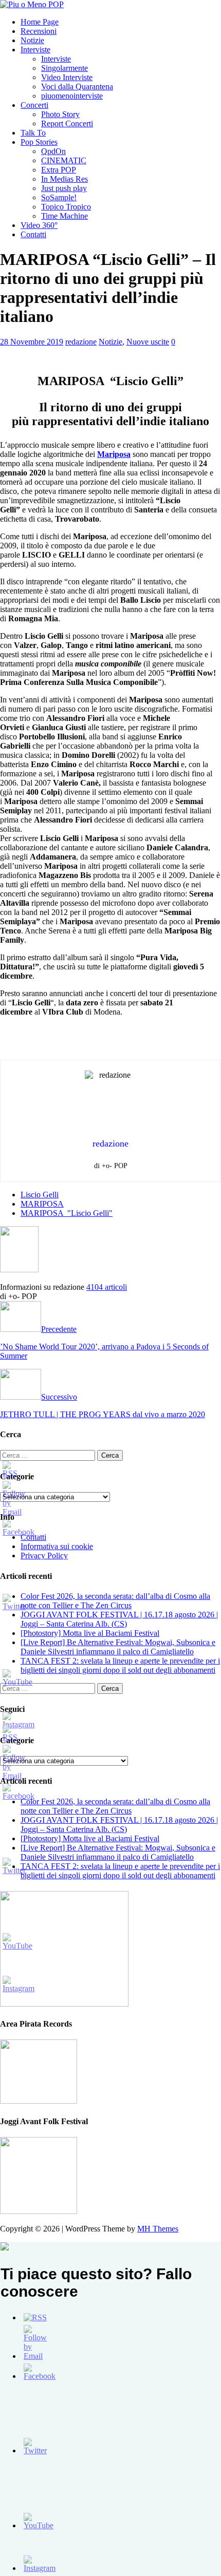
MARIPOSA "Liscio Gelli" (67, 1213)
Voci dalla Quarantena (77, 87)
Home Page (40, 22)
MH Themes (158, 2229)
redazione (81, 342)
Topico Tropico (66, 207)
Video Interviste (67, 77)
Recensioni (39, 31)
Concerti (34, 105)
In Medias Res (65, 179)
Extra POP (59, 170)
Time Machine (65, 216)
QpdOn (53, 151)
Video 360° (39, 225)
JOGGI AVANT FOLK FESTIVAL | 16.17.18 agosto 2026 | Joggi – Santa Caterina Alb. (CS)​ (119, 1619)
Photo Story (60, 114)
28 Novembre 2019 (32, 342)
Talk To (33, 133)
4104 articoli (107, 1287)
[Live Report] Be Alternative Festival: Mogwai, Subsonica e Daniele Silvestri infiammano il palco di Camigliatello (118, 1647)
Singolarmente (65, 68)
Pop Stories (39, 142)
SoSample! (59, 197)
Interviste (35, 50)
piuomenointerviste (72, 96)
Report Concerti (67, 123)
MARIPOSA (42, 1204)
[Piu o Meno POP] (32, 4)
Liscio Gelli (40, 1195)
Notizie (32, 40)
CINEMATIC (64, 160)
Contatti (33, 234)
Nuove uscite (148, 342)
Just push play (64, 188)
